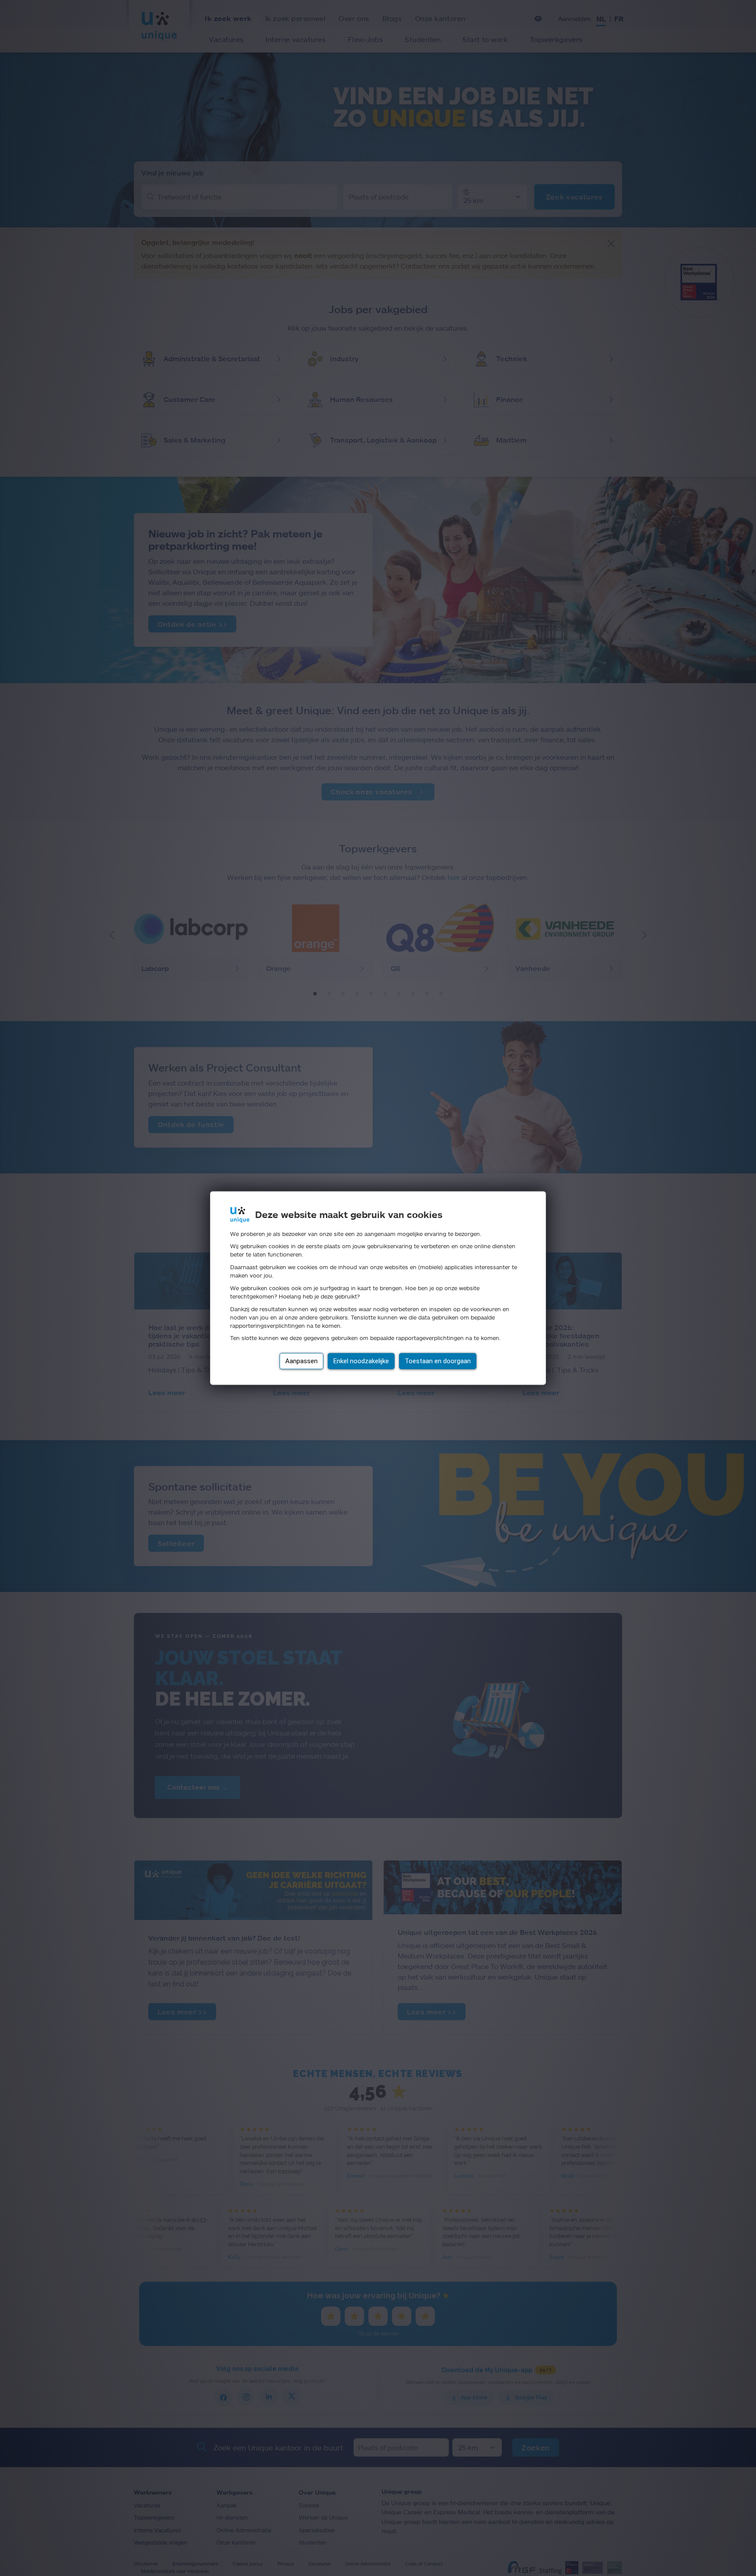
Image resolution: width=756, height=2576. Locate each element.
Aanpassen (301, 1361)
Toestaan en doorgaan (438, 1361)
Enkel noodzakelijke (361, 1361)
